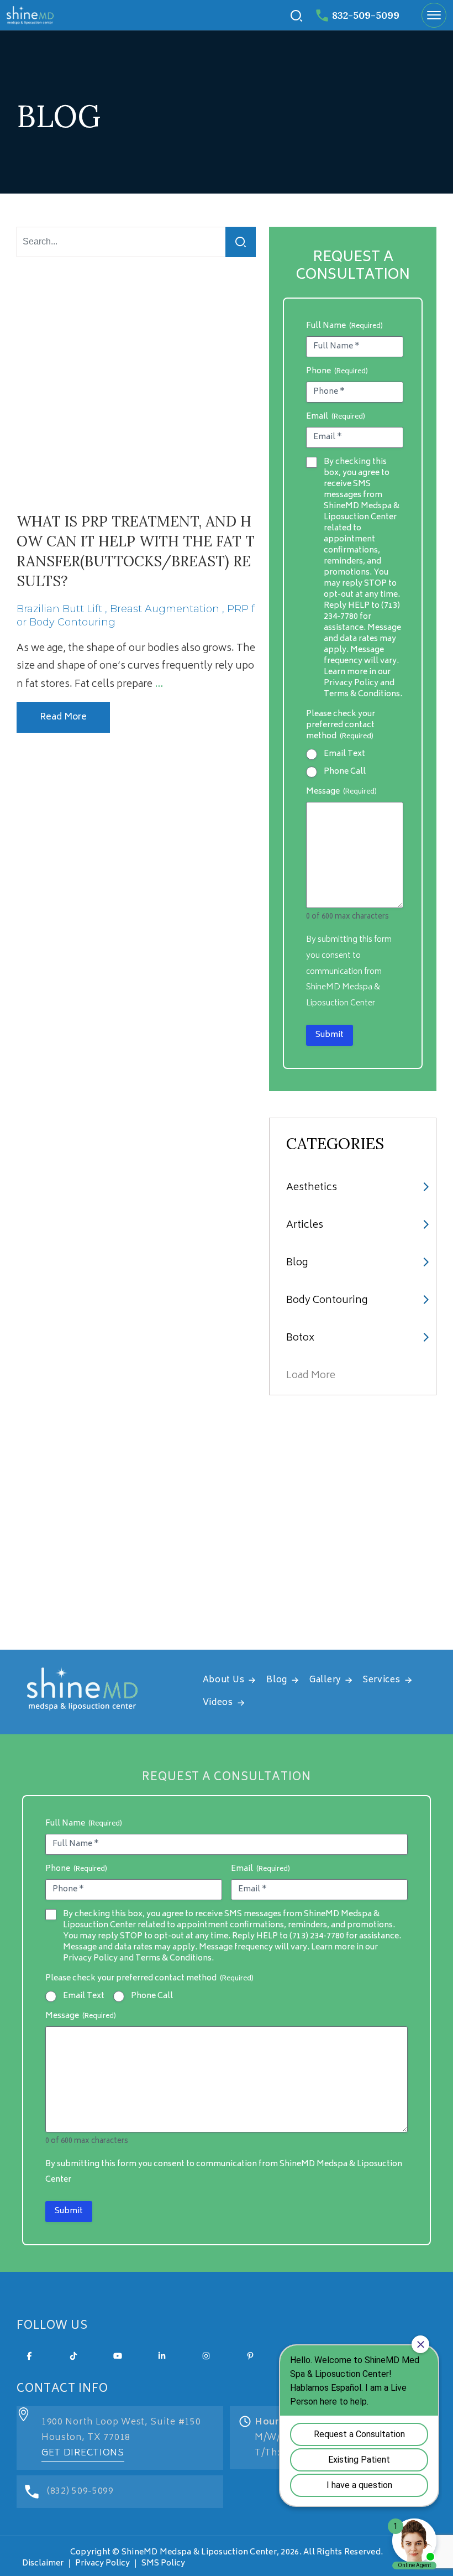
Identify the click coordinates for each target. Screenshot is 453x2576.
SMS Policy (163, 2564)
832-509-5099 (366, 15)
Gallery (325, 1680)
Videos (218, 1703)
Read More (63, 717)
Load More (311, 1376)
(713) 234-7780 (317, 1936)
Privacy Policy (102, 2564)
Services (382, 1680)
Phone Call (345, 772)
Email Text (344, 754)
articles (305, 1226)
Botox (300, 1338)
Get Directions (83, 2453)
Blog (297, 1263)
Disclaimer (43, 2564)
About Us (224, 1680)
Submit (330, 1035)
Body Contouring (327, 1301)
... (159, 685)
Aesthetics (312, 1188)
